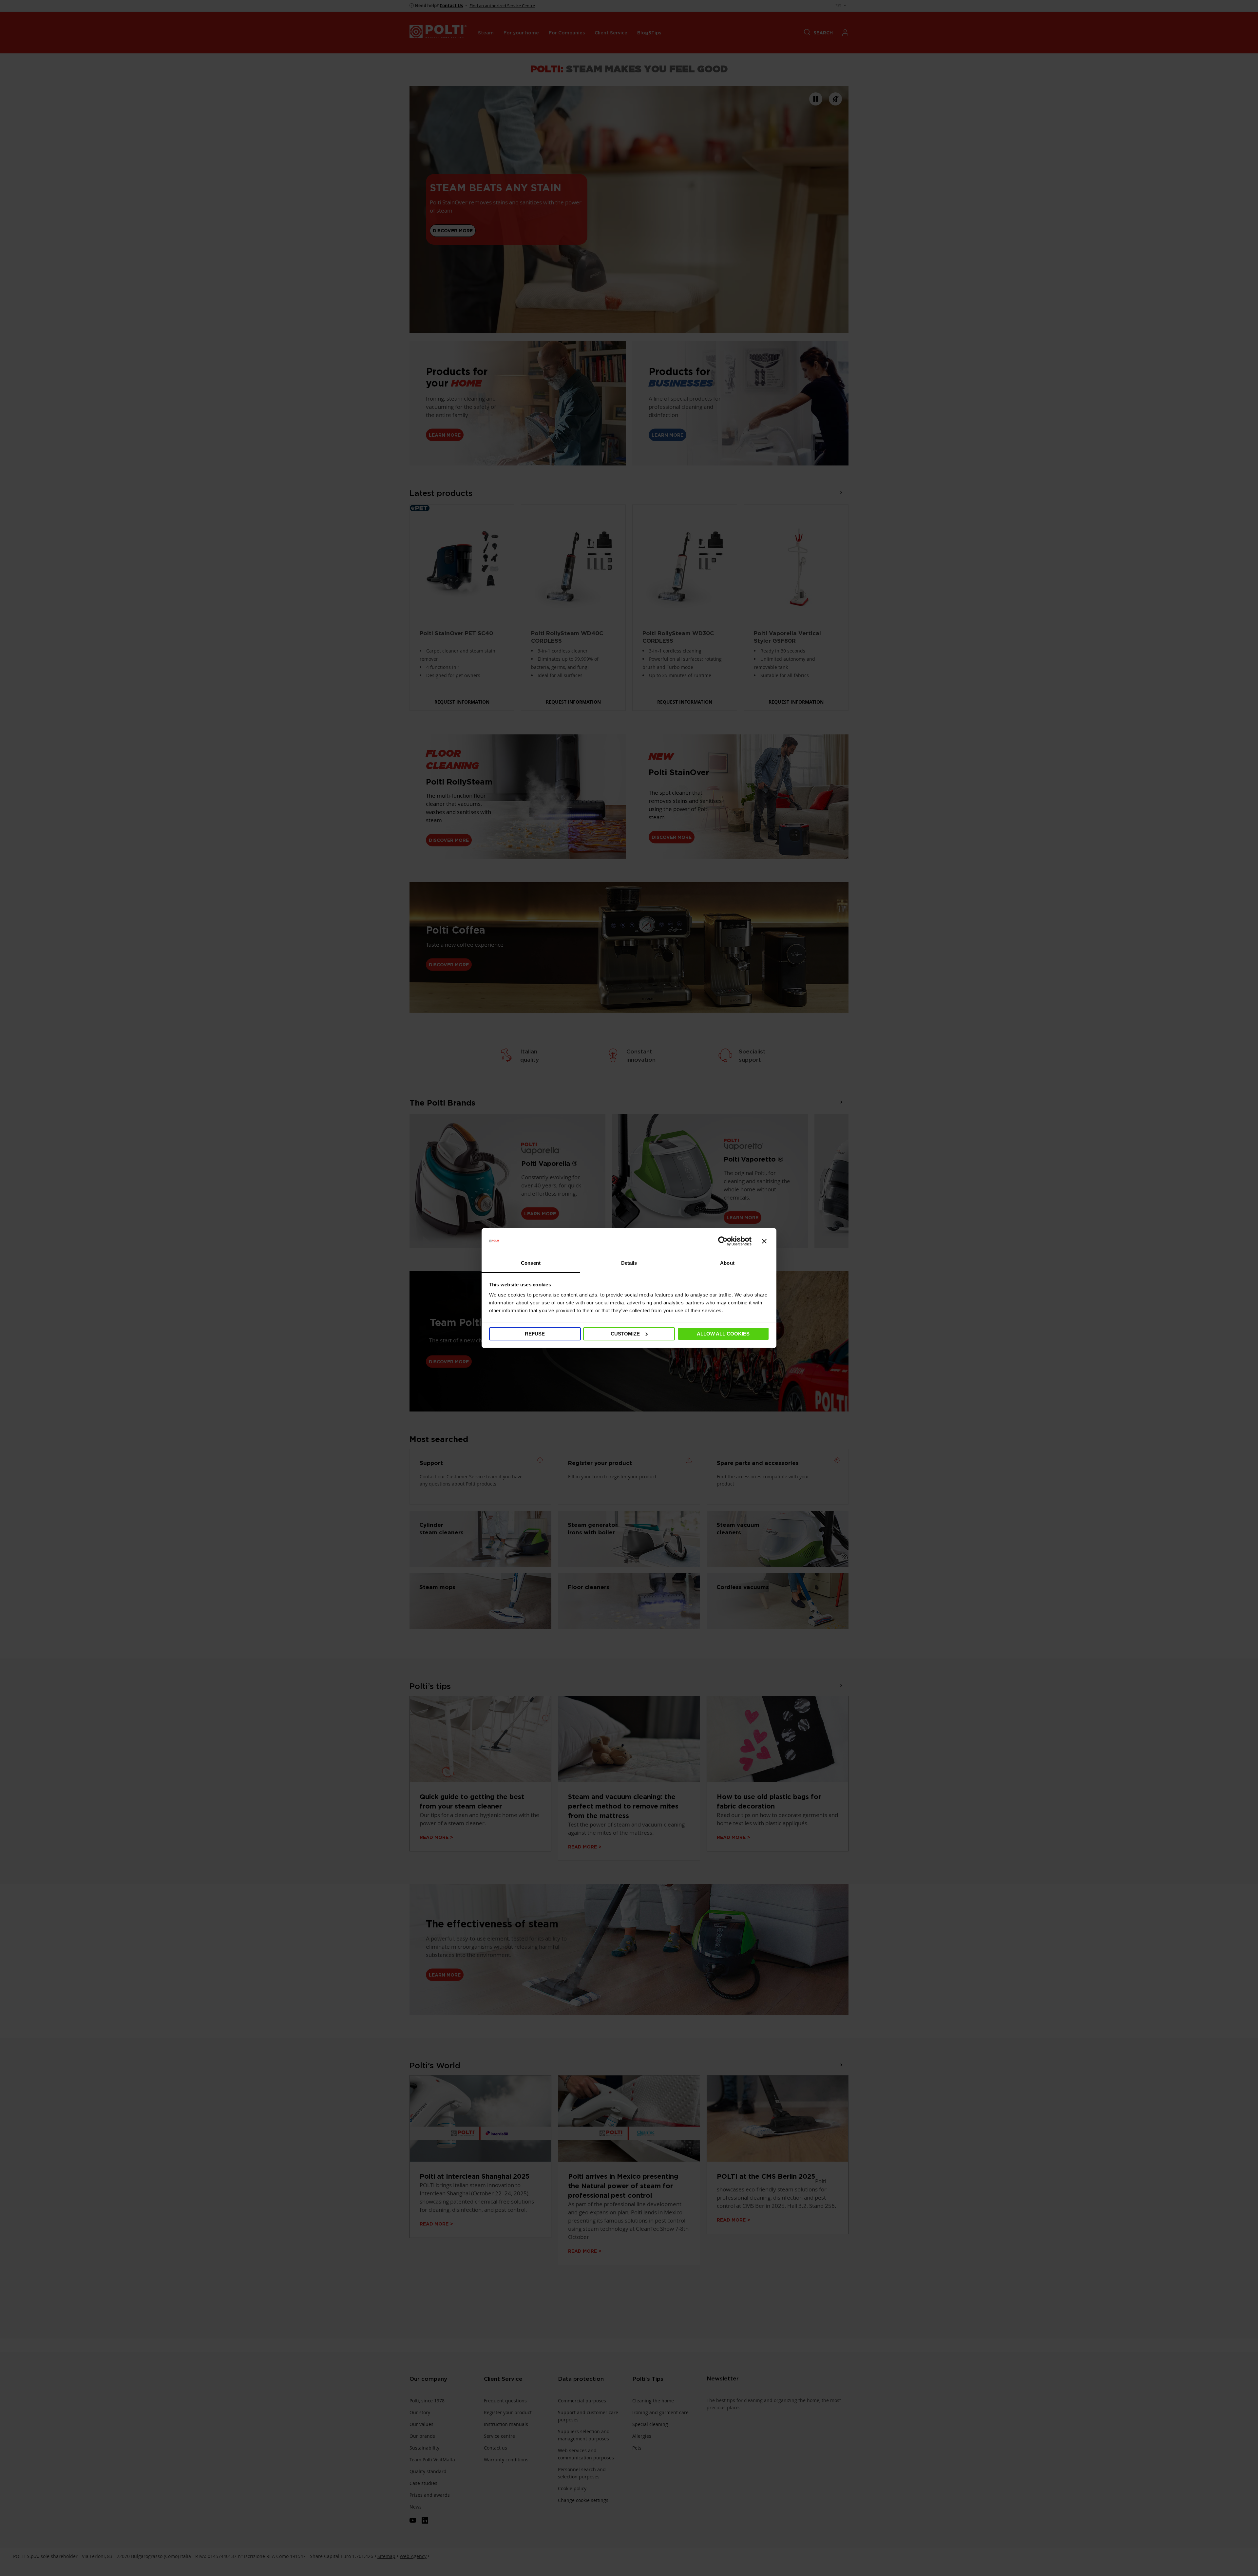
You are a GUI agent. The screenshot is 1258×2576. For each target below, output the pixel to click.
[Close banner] (764, 1241)
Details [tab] (629, 1263)
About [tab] (727, 1263)
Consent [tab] (531, 1263)
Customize (625, 1334)
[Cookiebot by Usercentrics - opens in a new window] (723, 1241)
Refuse (535, 1334)
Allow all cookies (723, 1334)
